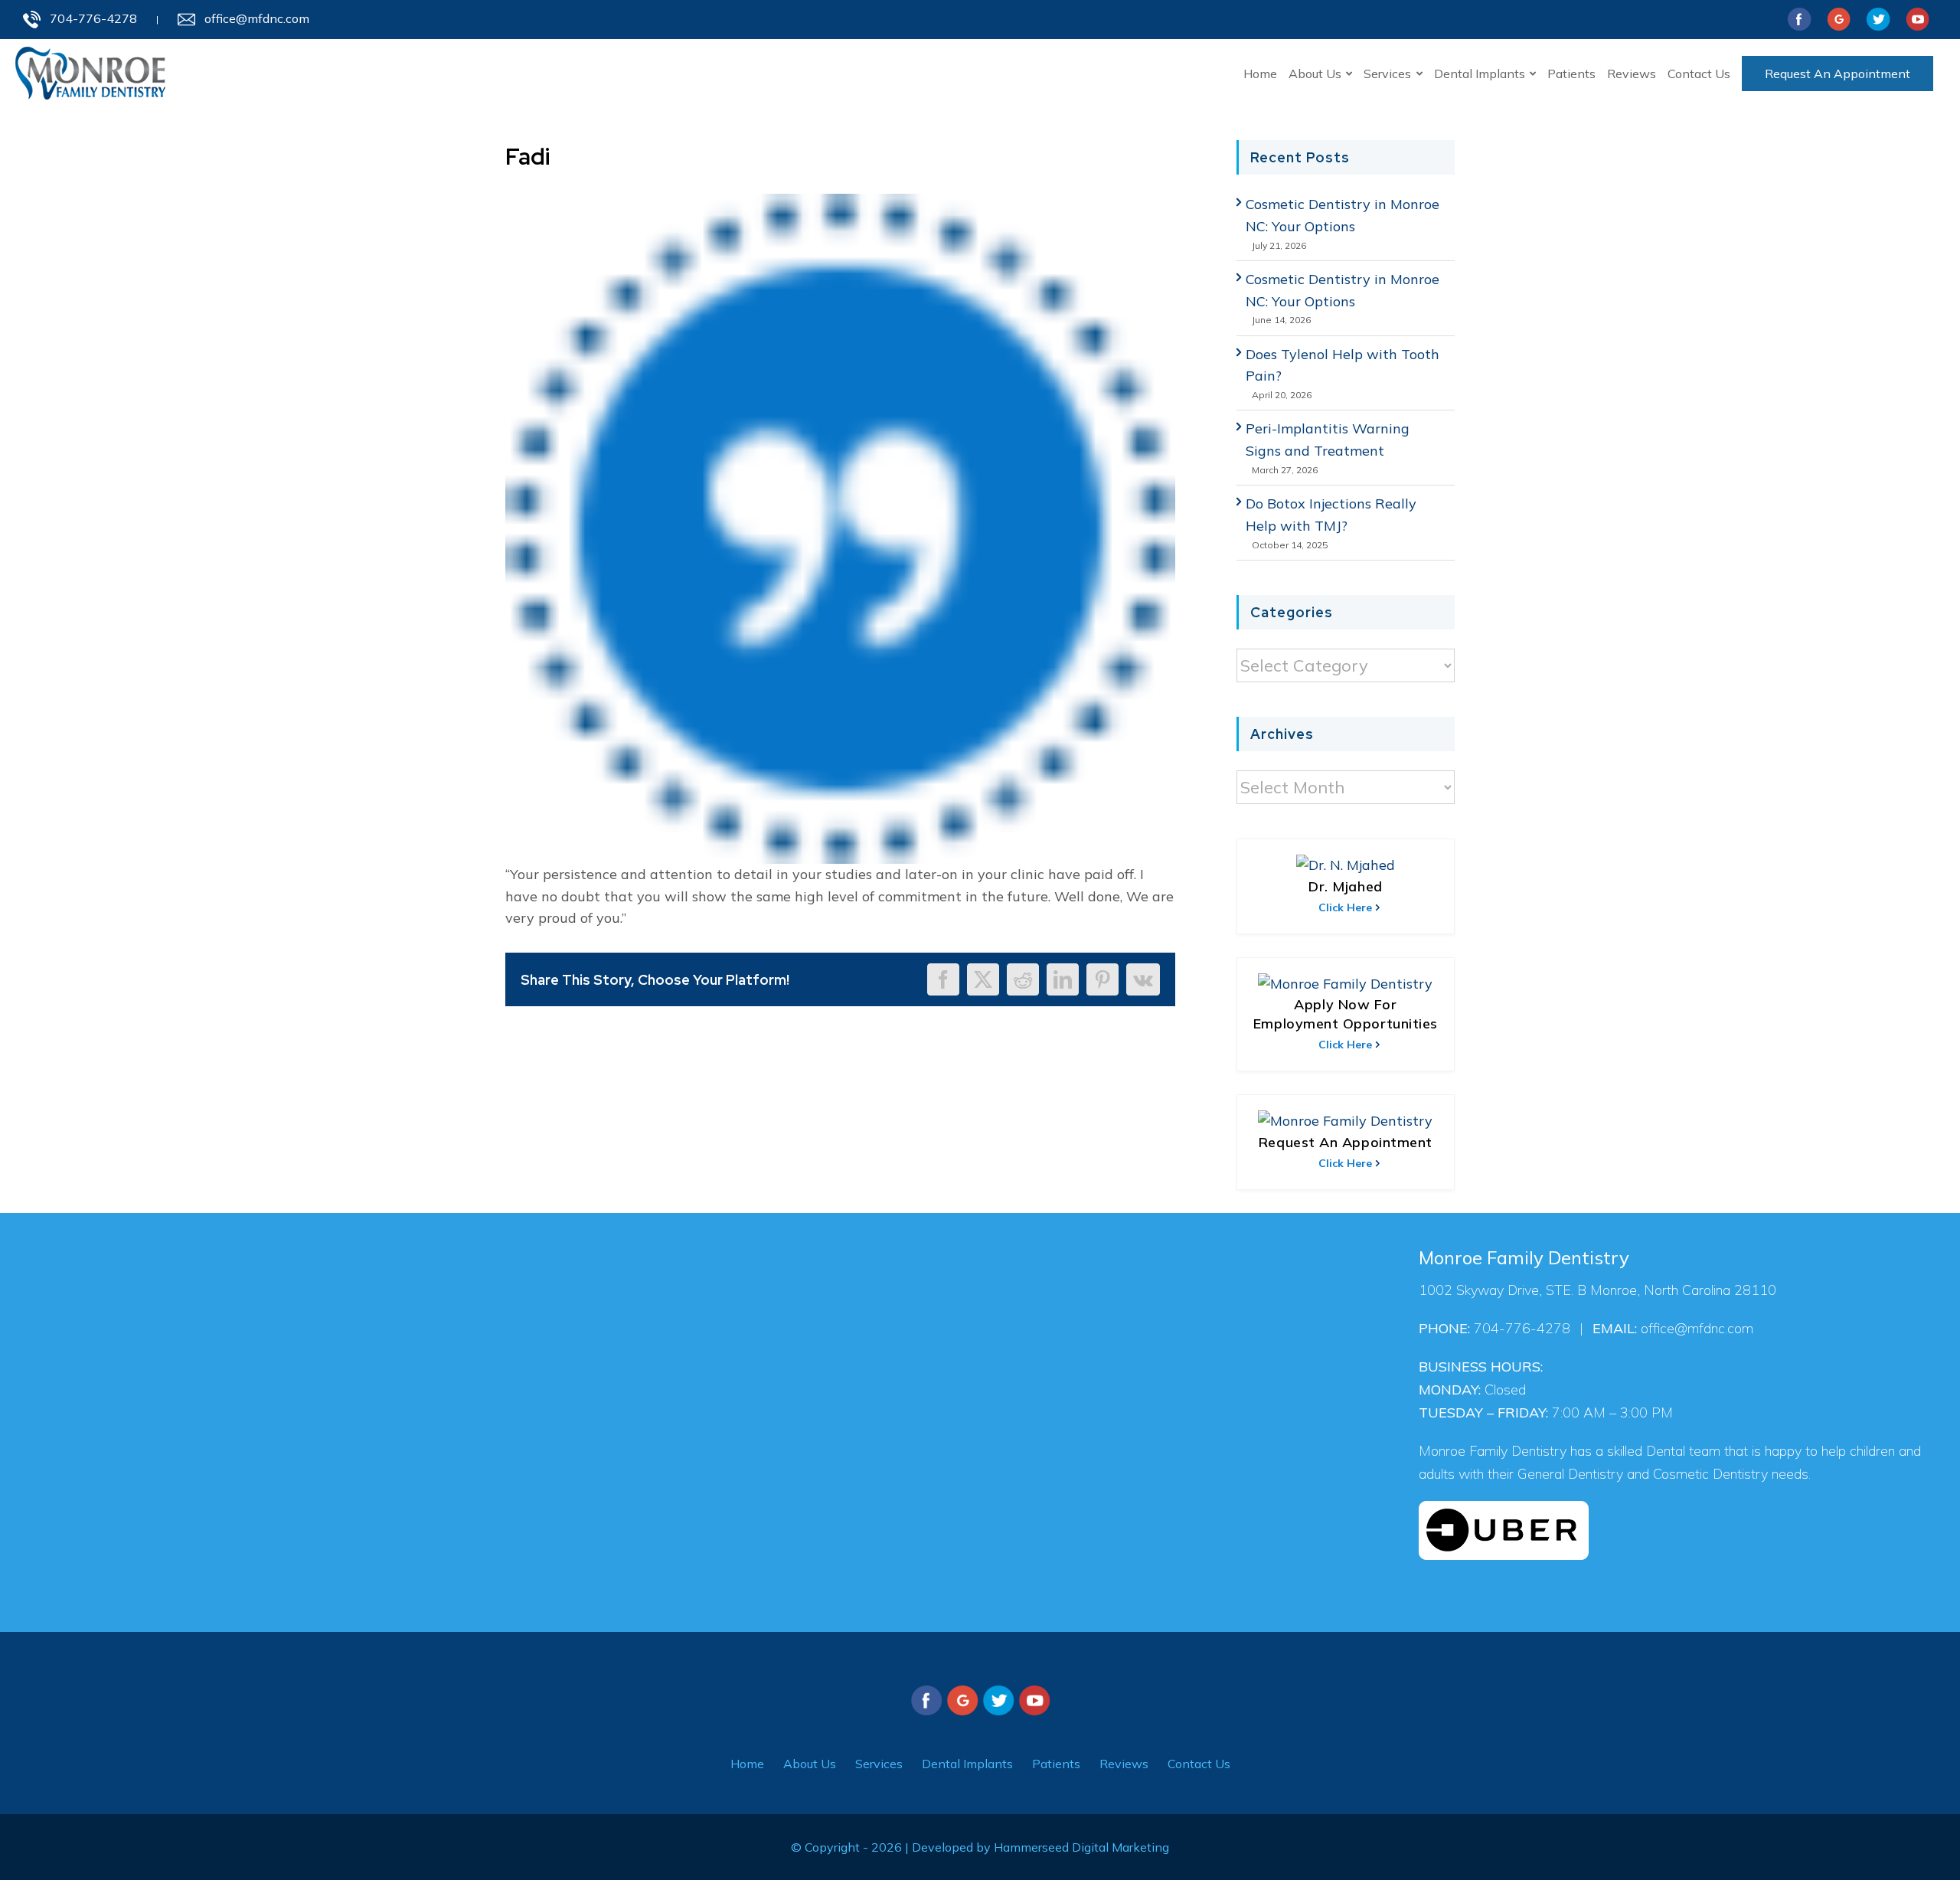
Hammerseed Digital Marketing (1081, 1847)
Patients (1056, 1764)
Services (879, 1764)
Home (747, 1764)
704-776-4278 (93, 18)
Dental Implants (967, 1764)
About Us (810, 1764)
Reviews (1124, 1764)
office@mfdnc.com (257, 18)
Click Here (1345, 907)
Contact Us (1199, 1764)
